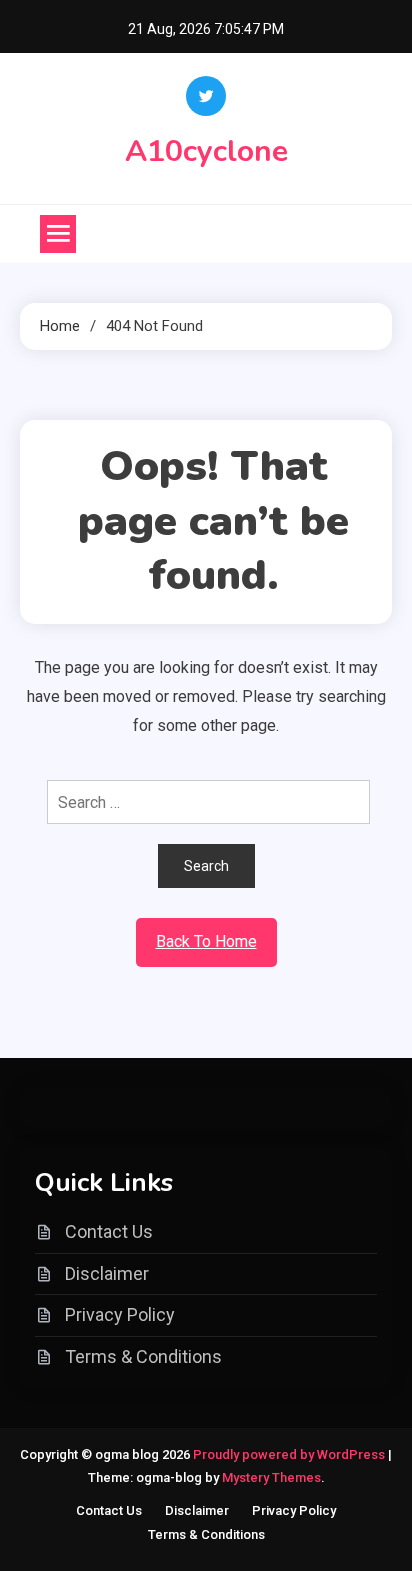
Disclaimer (107, 1273)
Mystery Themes (271, 1477)
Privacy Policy (120, 1314)
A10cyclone (206, 151)
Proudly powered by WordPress (290, 1454)
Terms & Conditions (143, 1356)
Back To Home (206, 941)
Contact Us (109, 1231)
